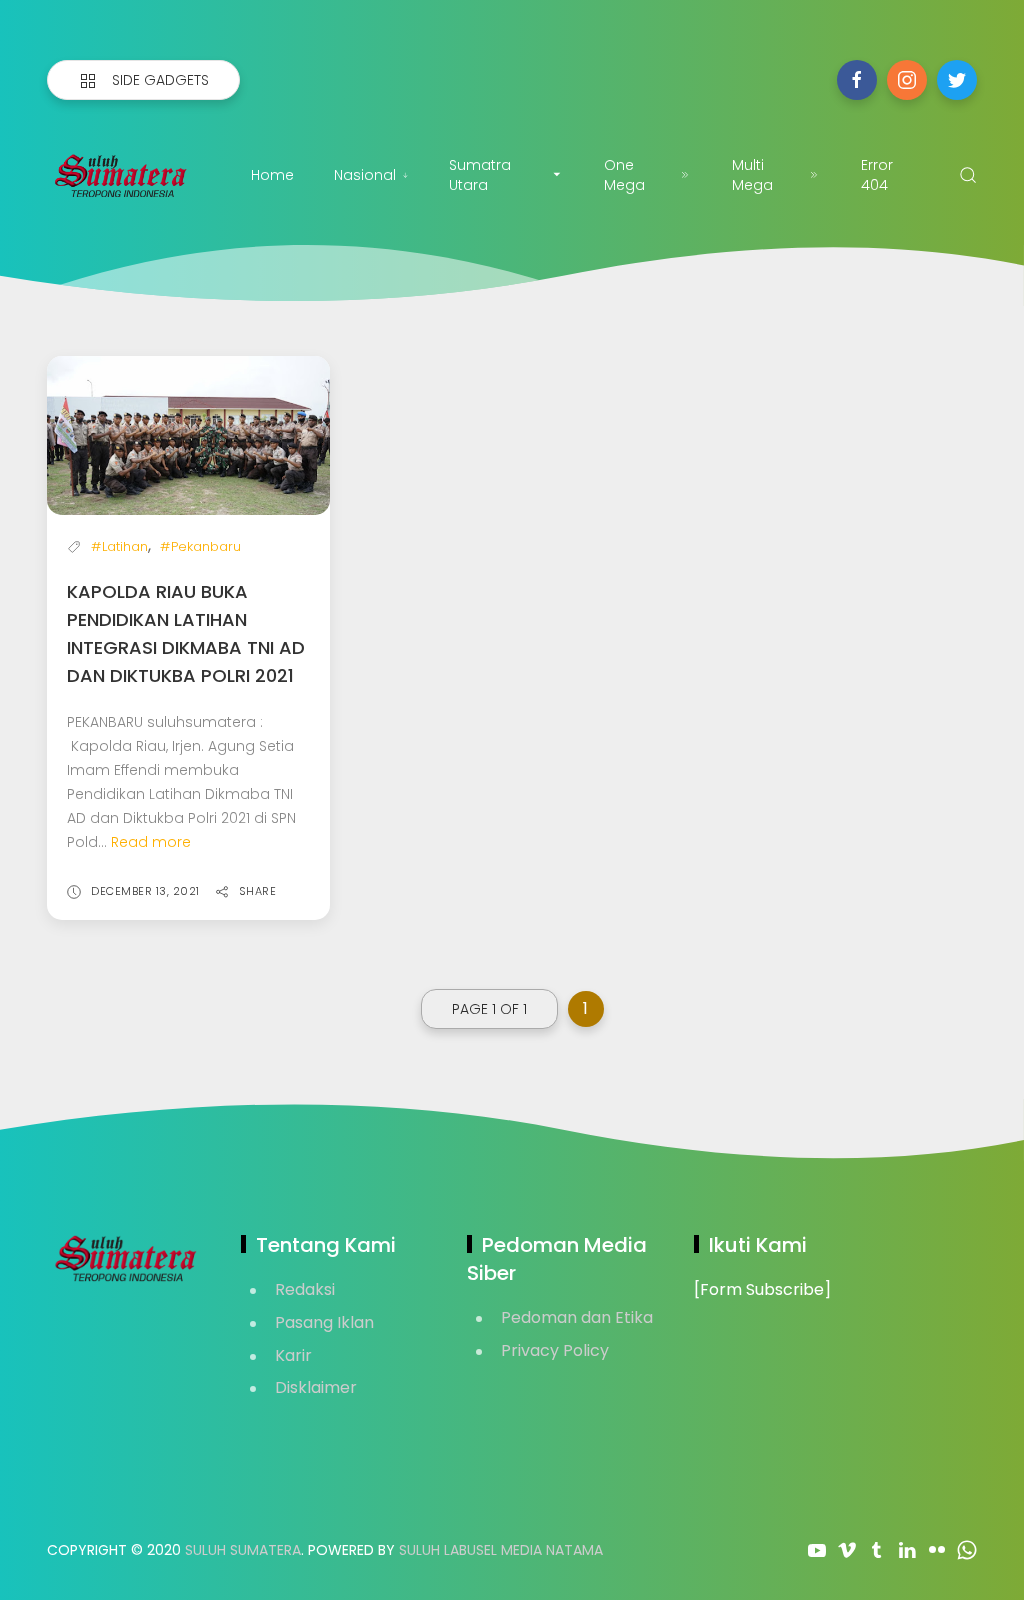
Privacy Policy (555, 1350)
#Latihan (119, 546)
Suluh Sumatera (243, 1550)
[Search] (968, 175)
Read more (151, 842)
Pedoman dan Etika (577, 1317)
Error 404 (877, 175)
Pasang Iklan (324, 1322)
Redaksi (305, 1289)
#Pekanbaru (200, 546)
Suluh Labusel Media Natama (501, 1550)
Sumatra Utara (480, 175)
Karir (293, 1355)
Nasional (365, 175)
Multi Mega (752, 175)
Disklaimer (316, 1387)
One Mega (624, 175)
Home (272, 175)
